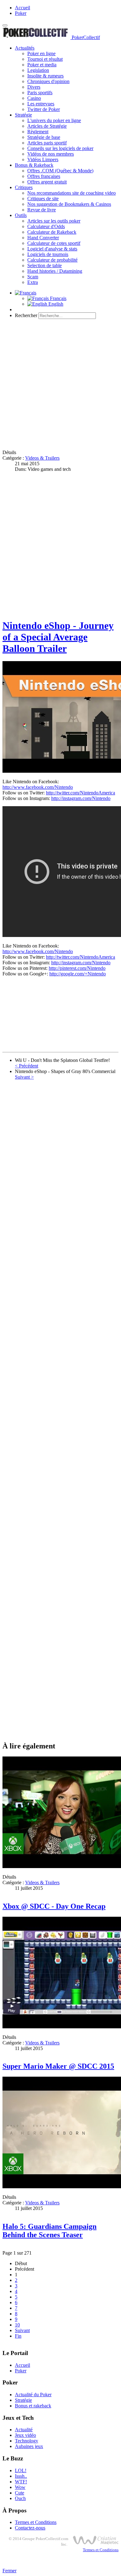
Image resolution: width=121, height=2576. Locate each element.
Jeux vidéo (25, 2435)
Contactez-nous (30, 2528)
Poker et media (42, 65)
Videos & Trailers (42, 458)
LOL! (21, 2470)
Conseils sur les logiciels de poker (60, 148)
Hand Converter (43, 238)
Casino (34, 98)
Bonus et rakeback (33, 2406)
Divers (34, 87)
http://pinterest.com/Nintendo (77, 968)
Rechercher (26, 315)
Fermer (9, 2571)
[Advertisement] (60, 384)
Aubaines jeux (29, 2446)
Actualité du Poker (33, 2395)
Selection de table (45, 265)
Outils (21, 215)
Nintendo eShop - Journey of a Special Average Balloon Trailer (58, 637)
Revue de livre (42, 210)
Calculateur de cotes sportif (54, 243)
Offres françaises (44, 176)
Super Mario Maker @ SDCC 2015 (58, 2066)
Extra (33, 282)
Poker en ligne (41, 53)
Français (58, 298)
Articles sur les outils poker (54, 221)
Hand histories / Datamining (55, 271)
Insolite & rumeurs (45, 76)
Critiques (24, 187)
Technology (27, 2441)
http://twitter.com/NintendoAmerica (81, 793)
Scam (33, 277)
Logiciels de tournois (48, 254)
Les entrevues (41, 104)
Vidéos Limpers (43, 159)
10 (17, 2325)
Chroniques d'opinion (48, 81)
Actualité (24, 2430)
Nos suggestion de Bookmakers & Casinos (69, 204)
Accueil (22, 8)
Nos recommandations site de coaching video (72, 193)
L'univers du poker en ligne (54, 120)
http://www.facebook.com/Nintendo (38, 787)
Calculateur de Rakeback (52, 232)
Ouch (20, 2498)
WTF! (21, 2482)
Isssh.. (21, 2476)
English (55, 304)
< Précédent (27, 1066)
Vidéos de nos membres (51, 154)
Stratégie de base (44, 137)
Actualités (25, 48)
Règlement (38, 132)
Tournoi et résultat (45, 59)
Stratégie (23, 115)
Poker (21, 13)
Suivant (22, 2330)
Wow (20, 2487)
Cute (20, 2493)
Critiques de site (43, 199)
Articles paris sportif (47, 143)
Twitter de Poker (44, 109)
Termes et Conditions (36, 2522)
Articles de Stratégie (47, 126)
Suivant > (24, 1077)
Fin (18, 2336)
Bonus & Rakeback (34, 165)
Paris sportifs (40, 93)
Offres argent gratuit (47, 182)
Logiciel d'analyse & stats (52, 249)
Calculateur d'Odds (46, 226)
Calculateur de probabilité (52, 260)
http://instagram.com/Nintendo (81, 798)
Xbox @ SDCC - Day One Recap (54, 1906)
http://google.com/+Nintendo (78, 974)
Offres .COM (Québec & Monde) (60, 171)
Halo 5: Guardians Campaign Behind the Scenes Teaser (49, 2231)
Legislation (38, 70)
